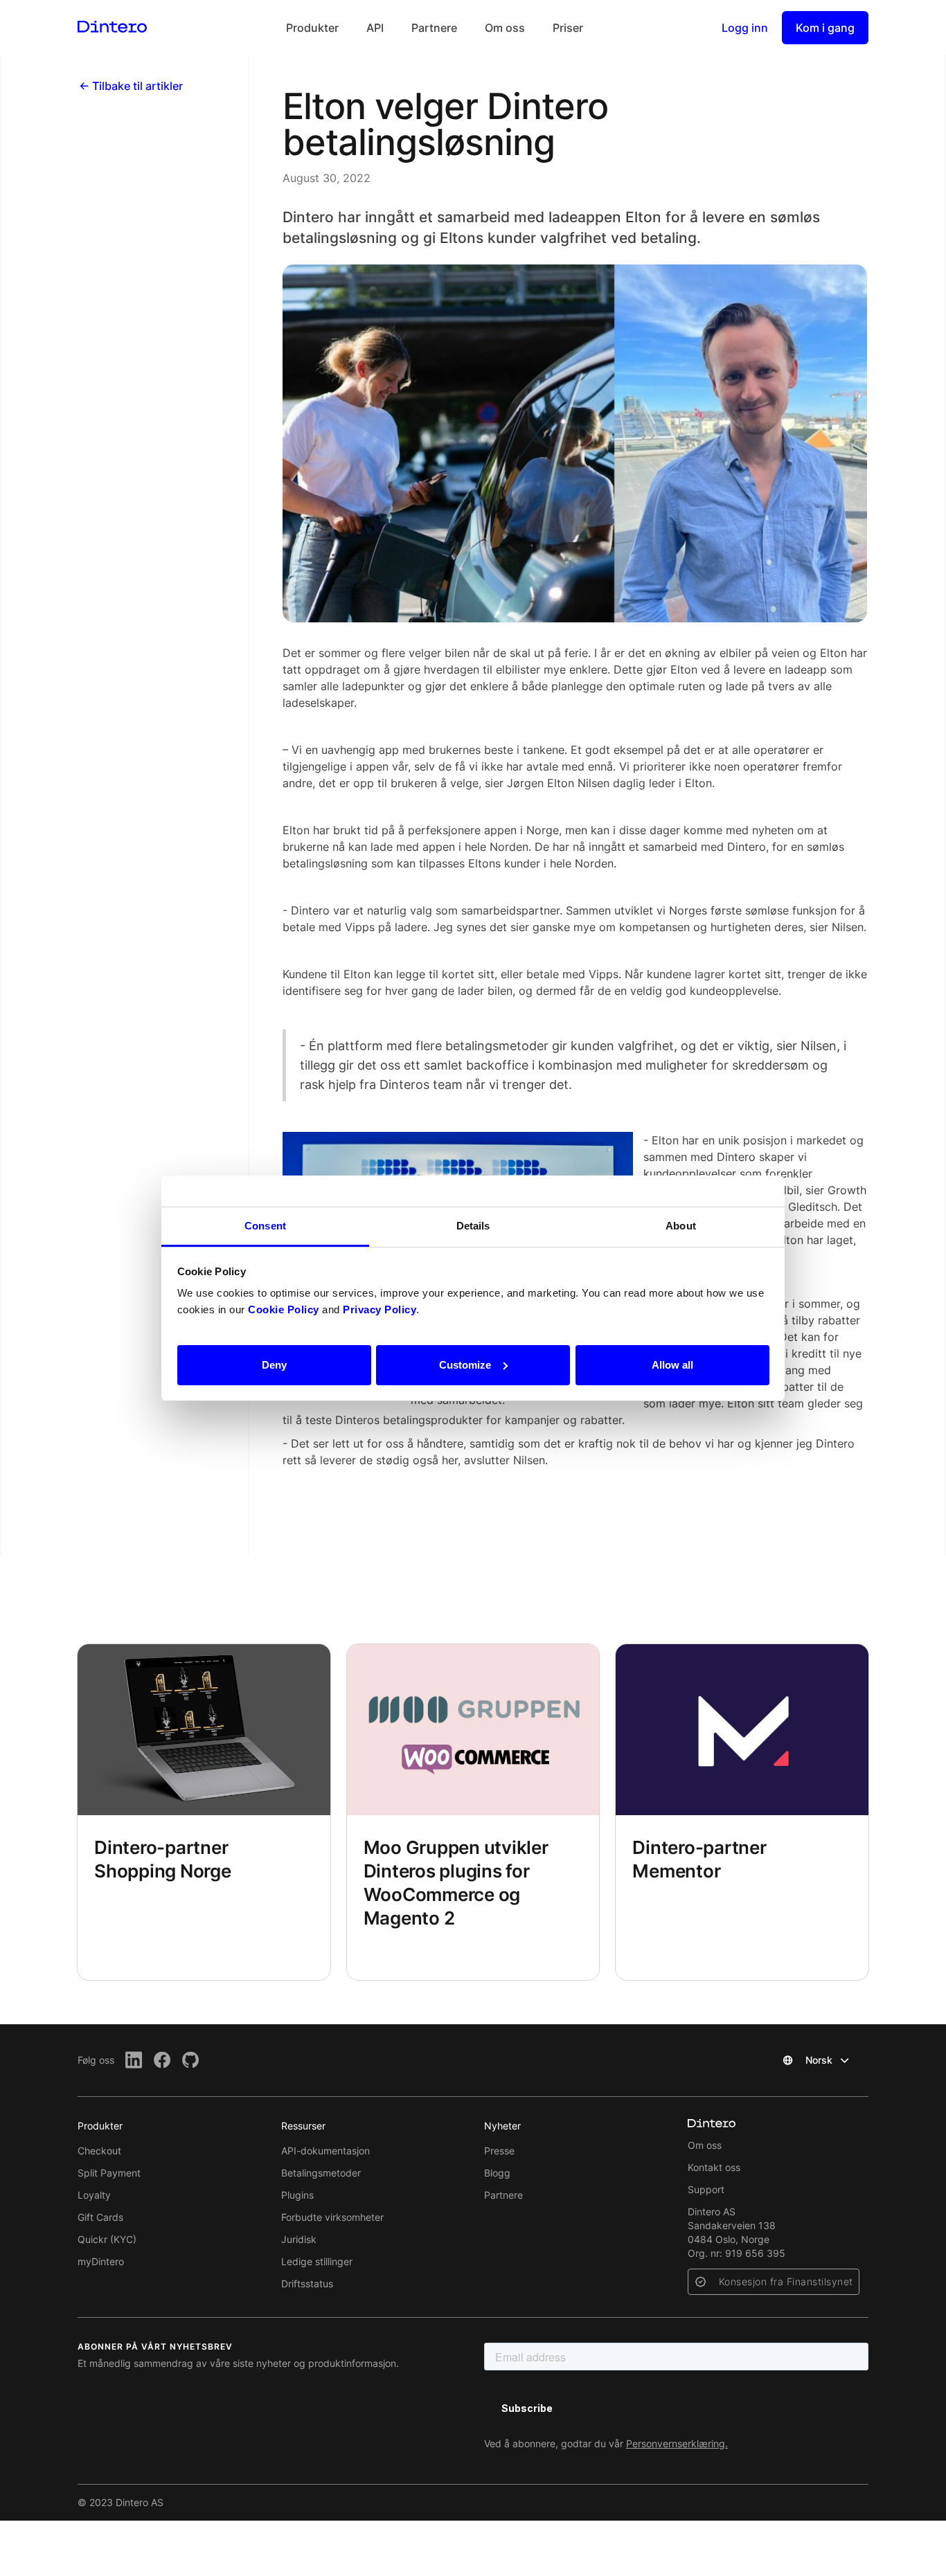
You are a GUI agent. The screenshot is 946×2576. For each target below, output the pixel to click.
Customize (465, 1364)
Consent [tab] (265, 1226)
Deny (274, 1364)
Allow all (672, 1364)
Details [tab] (473, 1226)
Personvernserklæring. (677, 2443)
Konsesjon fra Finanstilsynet (786, 2281)
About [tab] (681, 1226)
